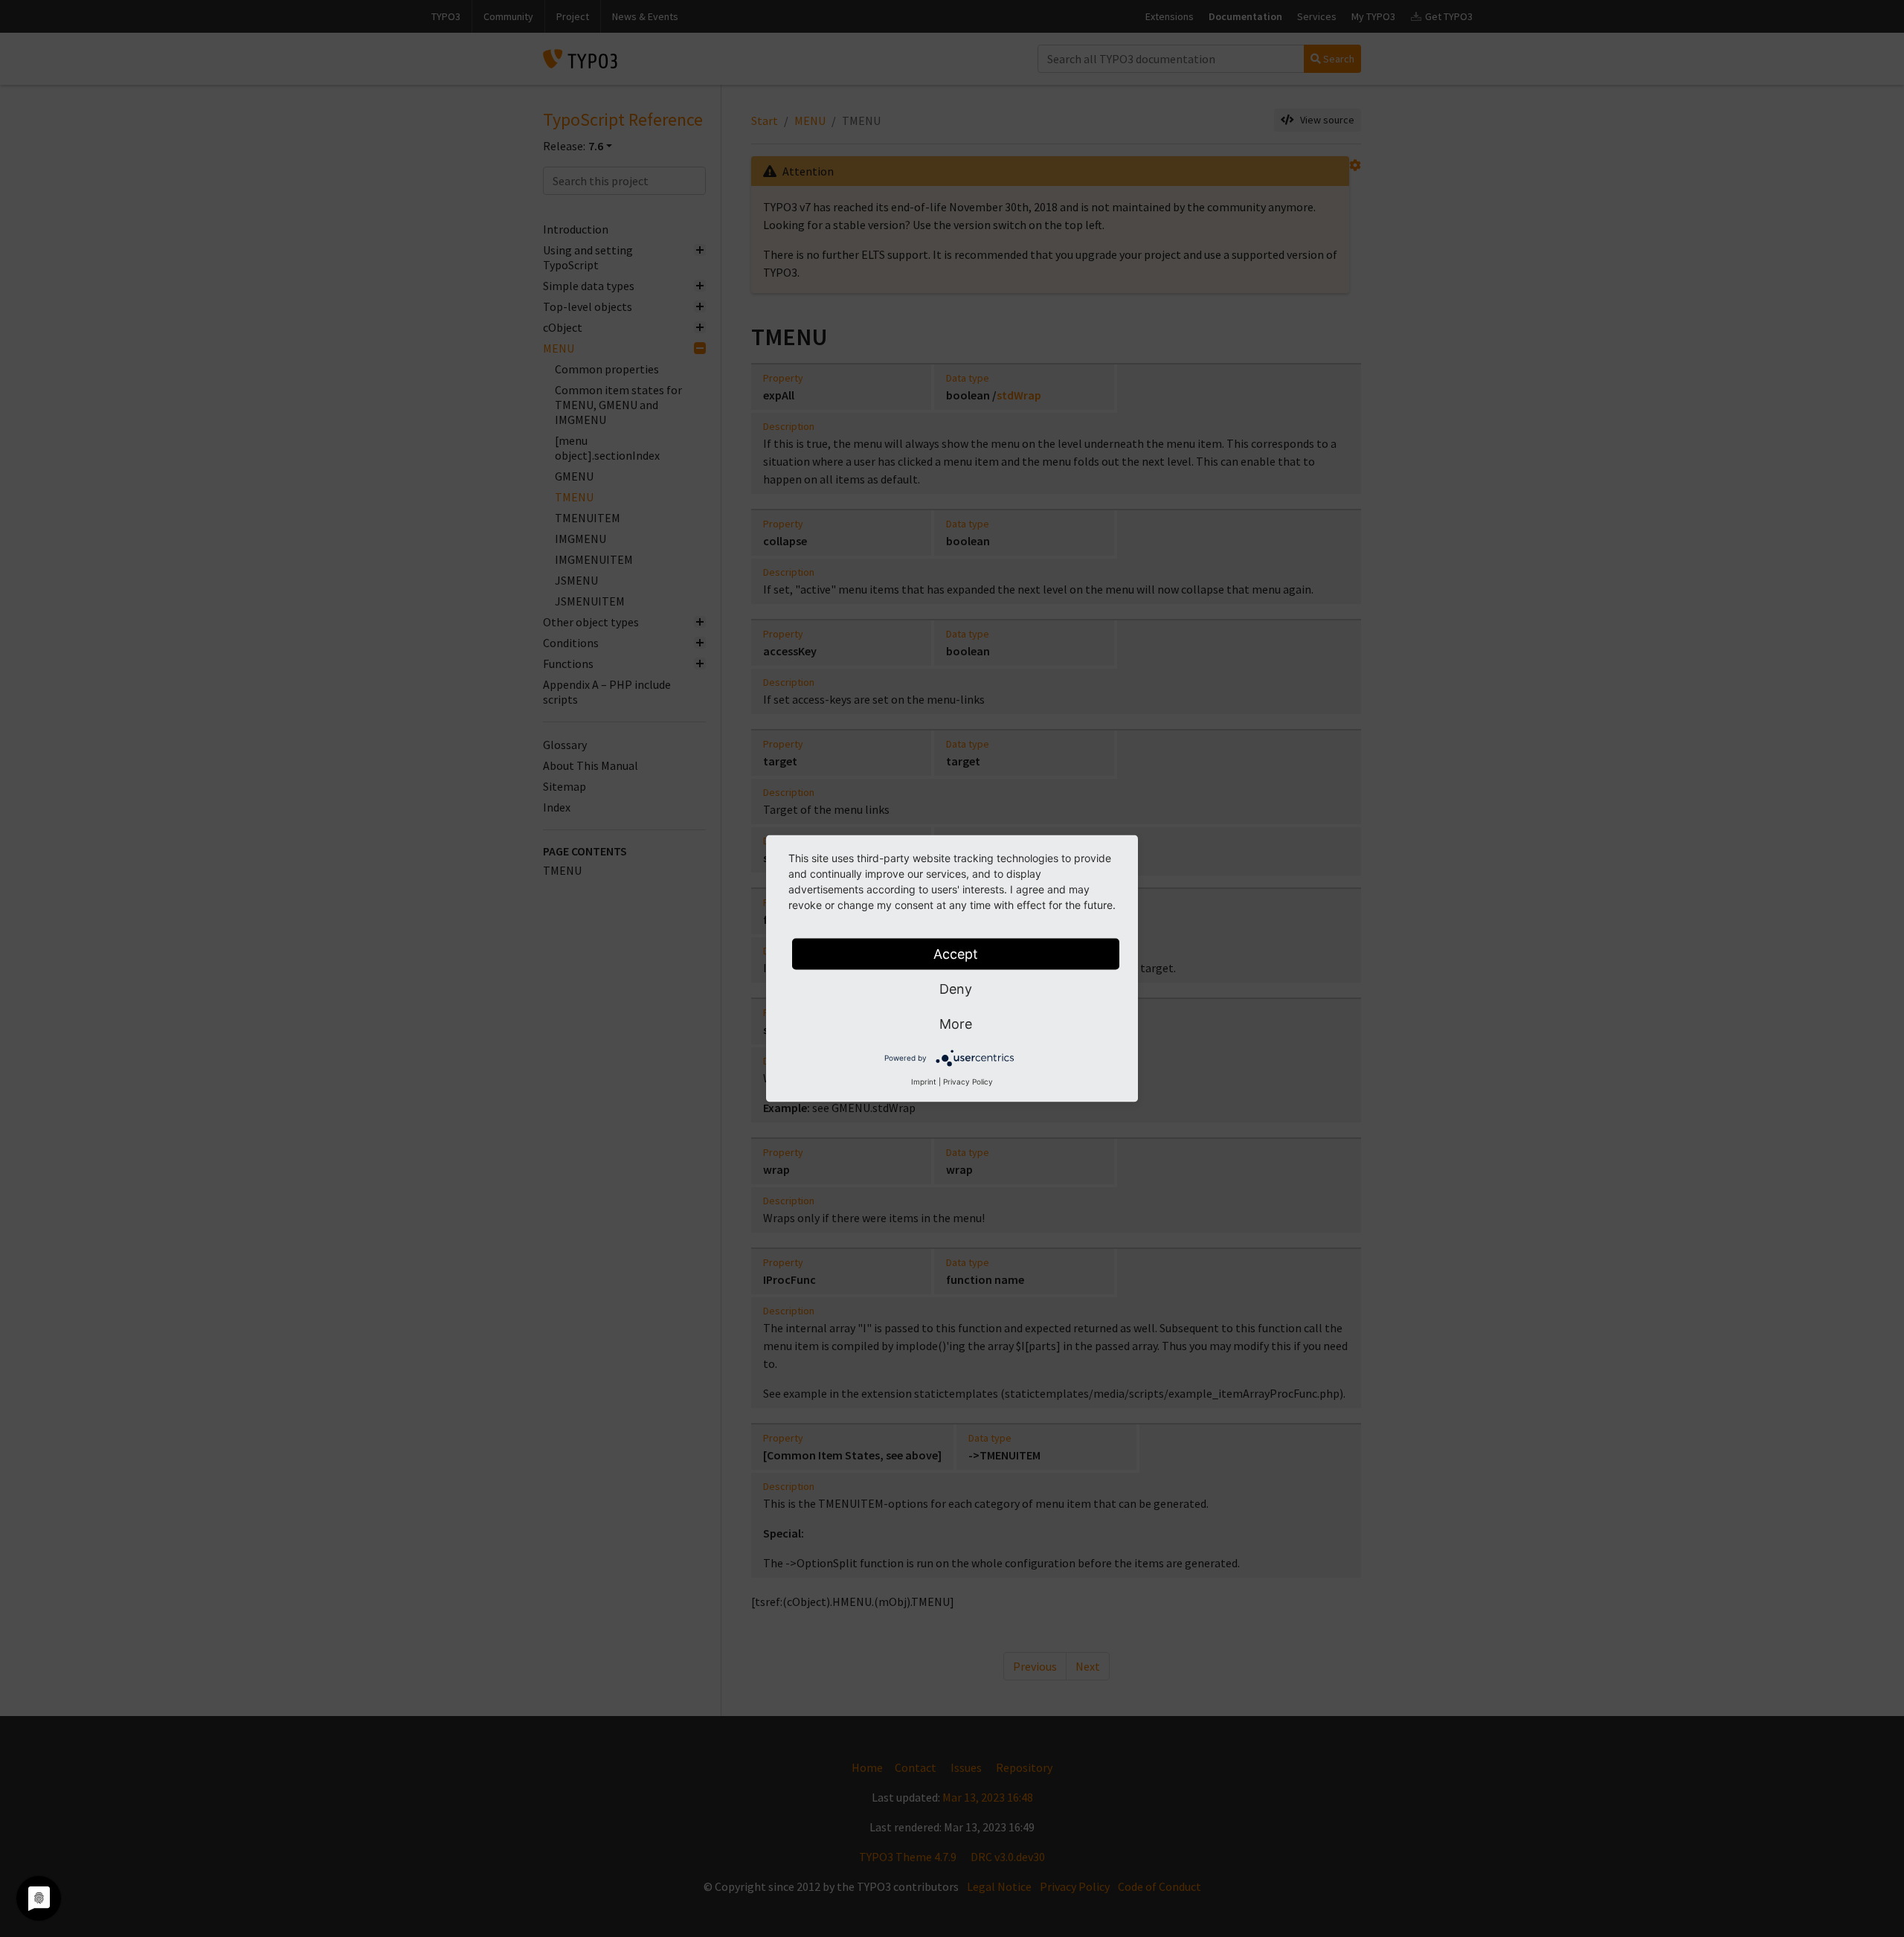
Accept (956, 954)
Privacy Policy (968, 1082)
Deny (956, 989)
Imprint (924, 1082)
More (956, 1024)
